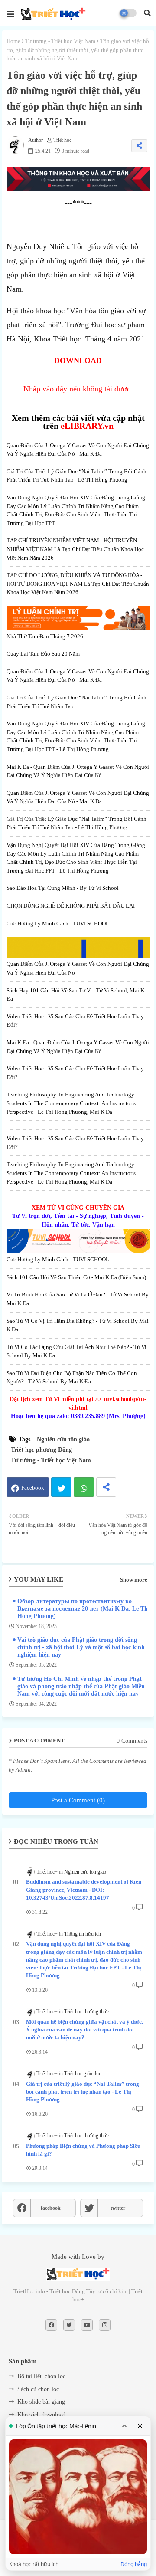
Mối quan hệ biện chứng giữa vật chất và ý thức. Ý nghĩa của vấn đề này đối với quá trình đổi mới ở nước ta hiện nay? (84, 2030)
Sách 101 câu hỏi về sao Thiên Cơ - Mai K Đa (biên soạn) (76, 1277)
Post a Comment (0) (78, 1800)
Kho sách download (41, 2415)
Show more (134, 1580)
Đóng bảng (134, 2564)
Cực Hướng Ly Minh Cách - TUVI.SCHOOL (58, 924)
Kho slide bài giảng (41, 2402)
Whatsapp (84, 1487)
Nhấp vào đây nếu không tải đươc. (78, 389)
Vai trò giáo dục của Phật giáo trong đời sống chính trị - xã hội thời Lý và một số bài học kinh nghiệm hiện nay (81, 1647)
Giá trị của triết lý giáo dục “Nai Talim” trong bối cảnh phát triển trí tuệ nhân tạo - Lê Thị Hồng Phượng (83, 2092)
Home (13, 41)
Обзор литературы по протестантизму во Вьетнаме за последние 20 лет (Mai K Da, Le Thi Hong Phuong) (83, 1609)
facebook (51, 2208)
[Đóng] (140, 2426)
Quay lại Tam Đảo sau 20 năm (43, 654)
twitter (118, 2208)
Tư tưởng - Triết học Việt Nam (60, 41)
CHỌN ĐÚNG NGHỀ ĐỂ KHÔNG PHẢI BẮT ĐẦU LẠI (71, 906)
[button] (147, 13)
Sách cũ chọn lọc (38, 2389)
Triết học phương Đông (41, 1450)
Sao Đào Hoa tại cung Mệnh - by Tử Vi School (63, 888)
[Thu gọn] (124, 2426)
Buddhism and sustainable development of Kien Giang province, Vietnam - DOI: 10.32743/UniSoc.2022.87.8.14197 (84, 1889)
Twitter (61, 1487)
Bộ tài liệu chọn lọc (41, 2376)
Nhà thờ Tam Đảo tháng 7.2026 (45, 636)
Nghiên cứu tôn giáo (63, 1439)
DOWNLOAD (78, 361)
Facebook (33, 1488)
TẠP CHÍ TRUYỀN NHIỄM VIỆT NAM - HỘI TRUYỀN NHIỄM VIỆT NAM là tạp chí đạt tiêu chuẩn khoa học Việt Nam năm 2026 (75, 549)
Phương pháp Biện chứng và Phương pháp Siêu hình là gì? (83, 2150)
